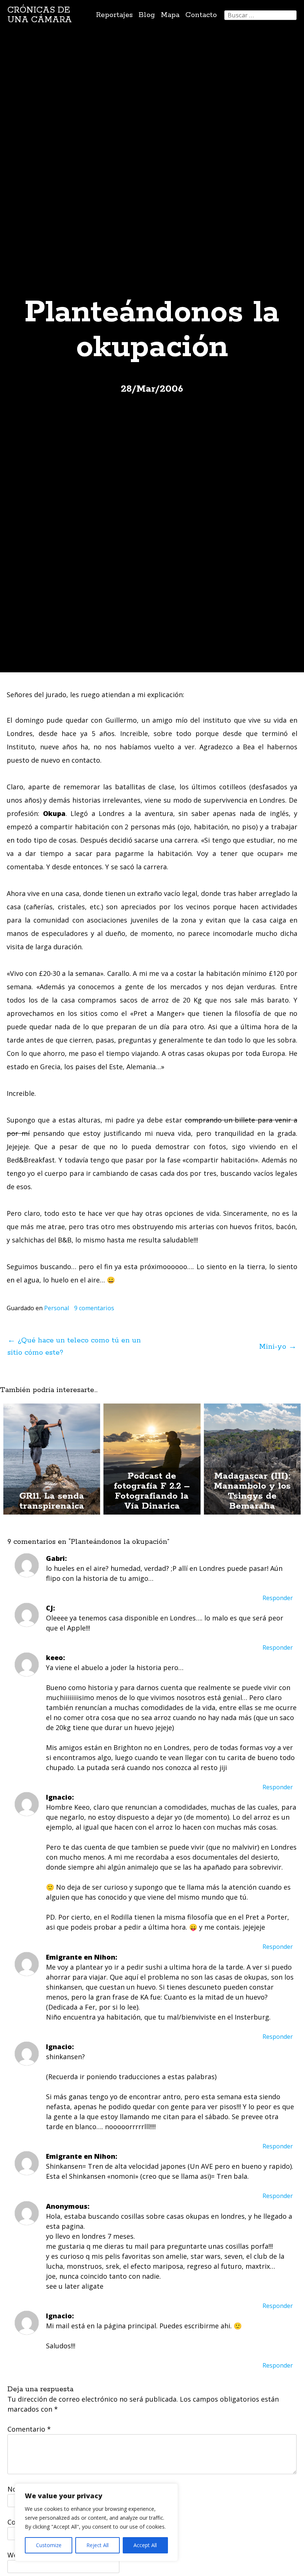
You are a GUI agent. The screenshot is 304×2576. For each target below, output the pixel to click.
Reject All (98, 2545)
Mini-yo (278, 1347)
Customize (49, 2545)
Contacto (201, 15)
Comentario (29, 2429)
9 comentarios (94, 1308)
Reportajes (114, 15)
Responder (278, 1598)
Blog (147, 15)
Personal (57, 1308)
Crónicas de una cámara (40, 15)
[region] (96, 2522)
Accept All (145, 2545)
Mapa (170, 15)
